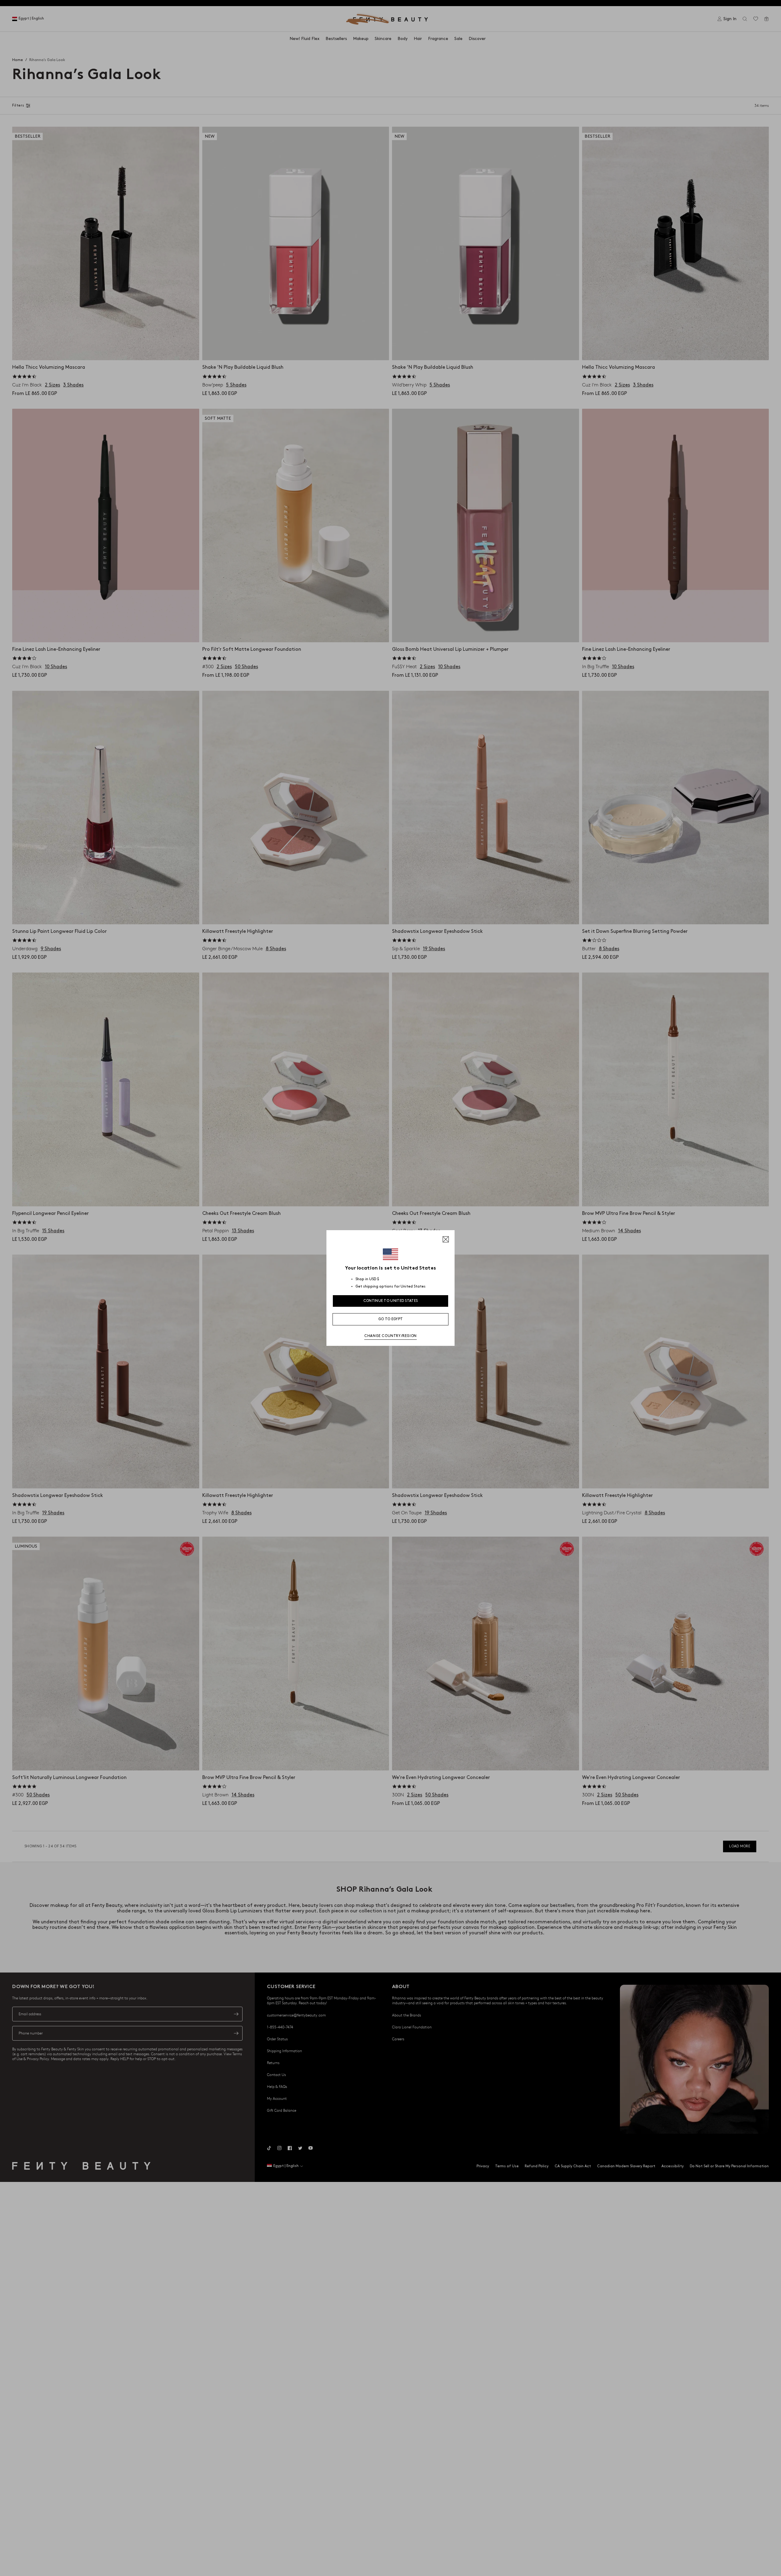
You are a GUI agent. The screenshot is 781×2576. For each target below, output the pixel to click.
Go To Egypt (390, 1319)
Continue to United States (391, 1301)
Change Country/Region (390, 1336)
